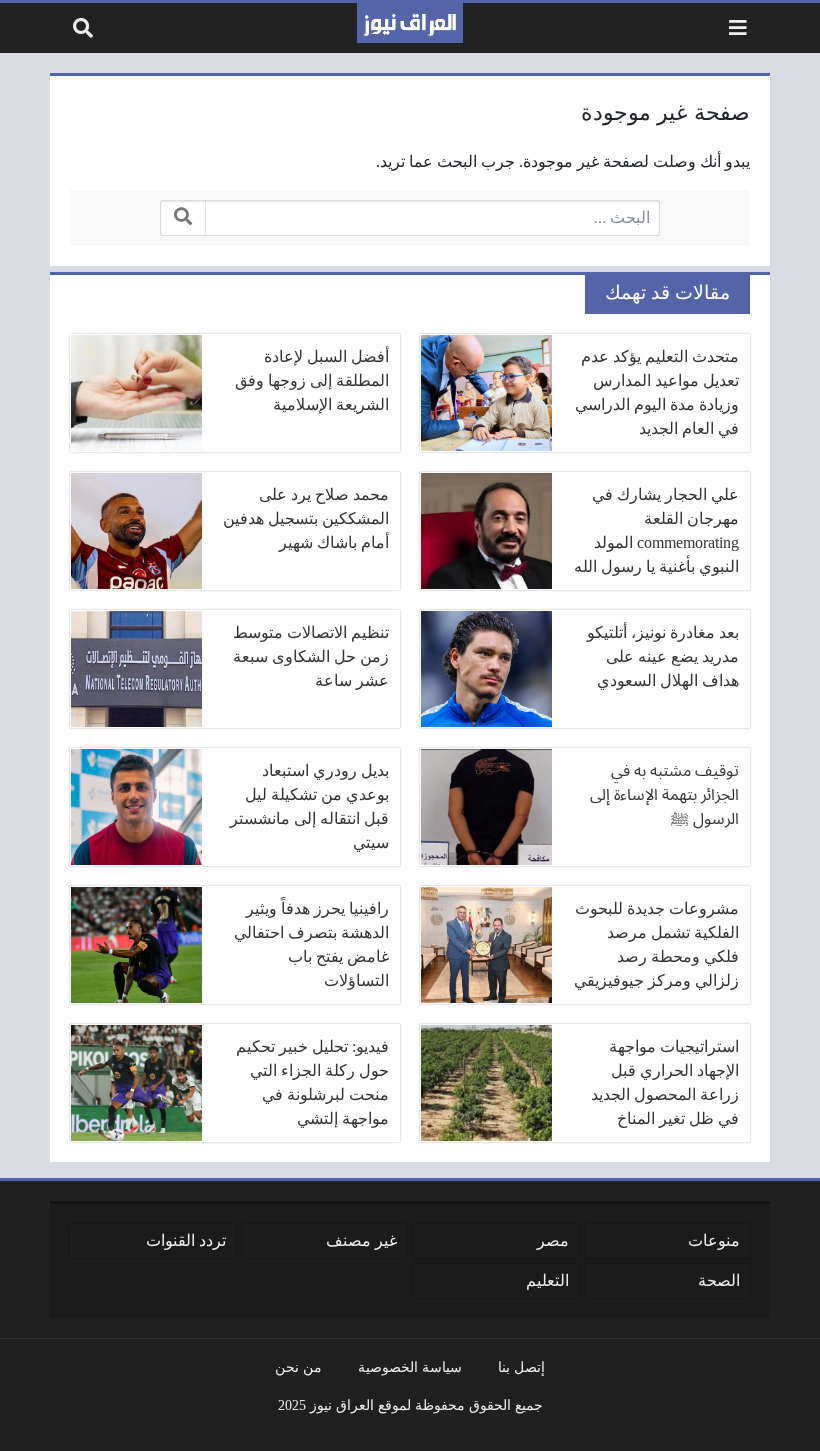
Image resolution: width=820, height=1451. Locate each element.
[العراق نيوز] (410, 23)
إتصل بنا (521, 1367)
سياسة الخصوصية (410, 1367)
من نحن (298, 1367)
